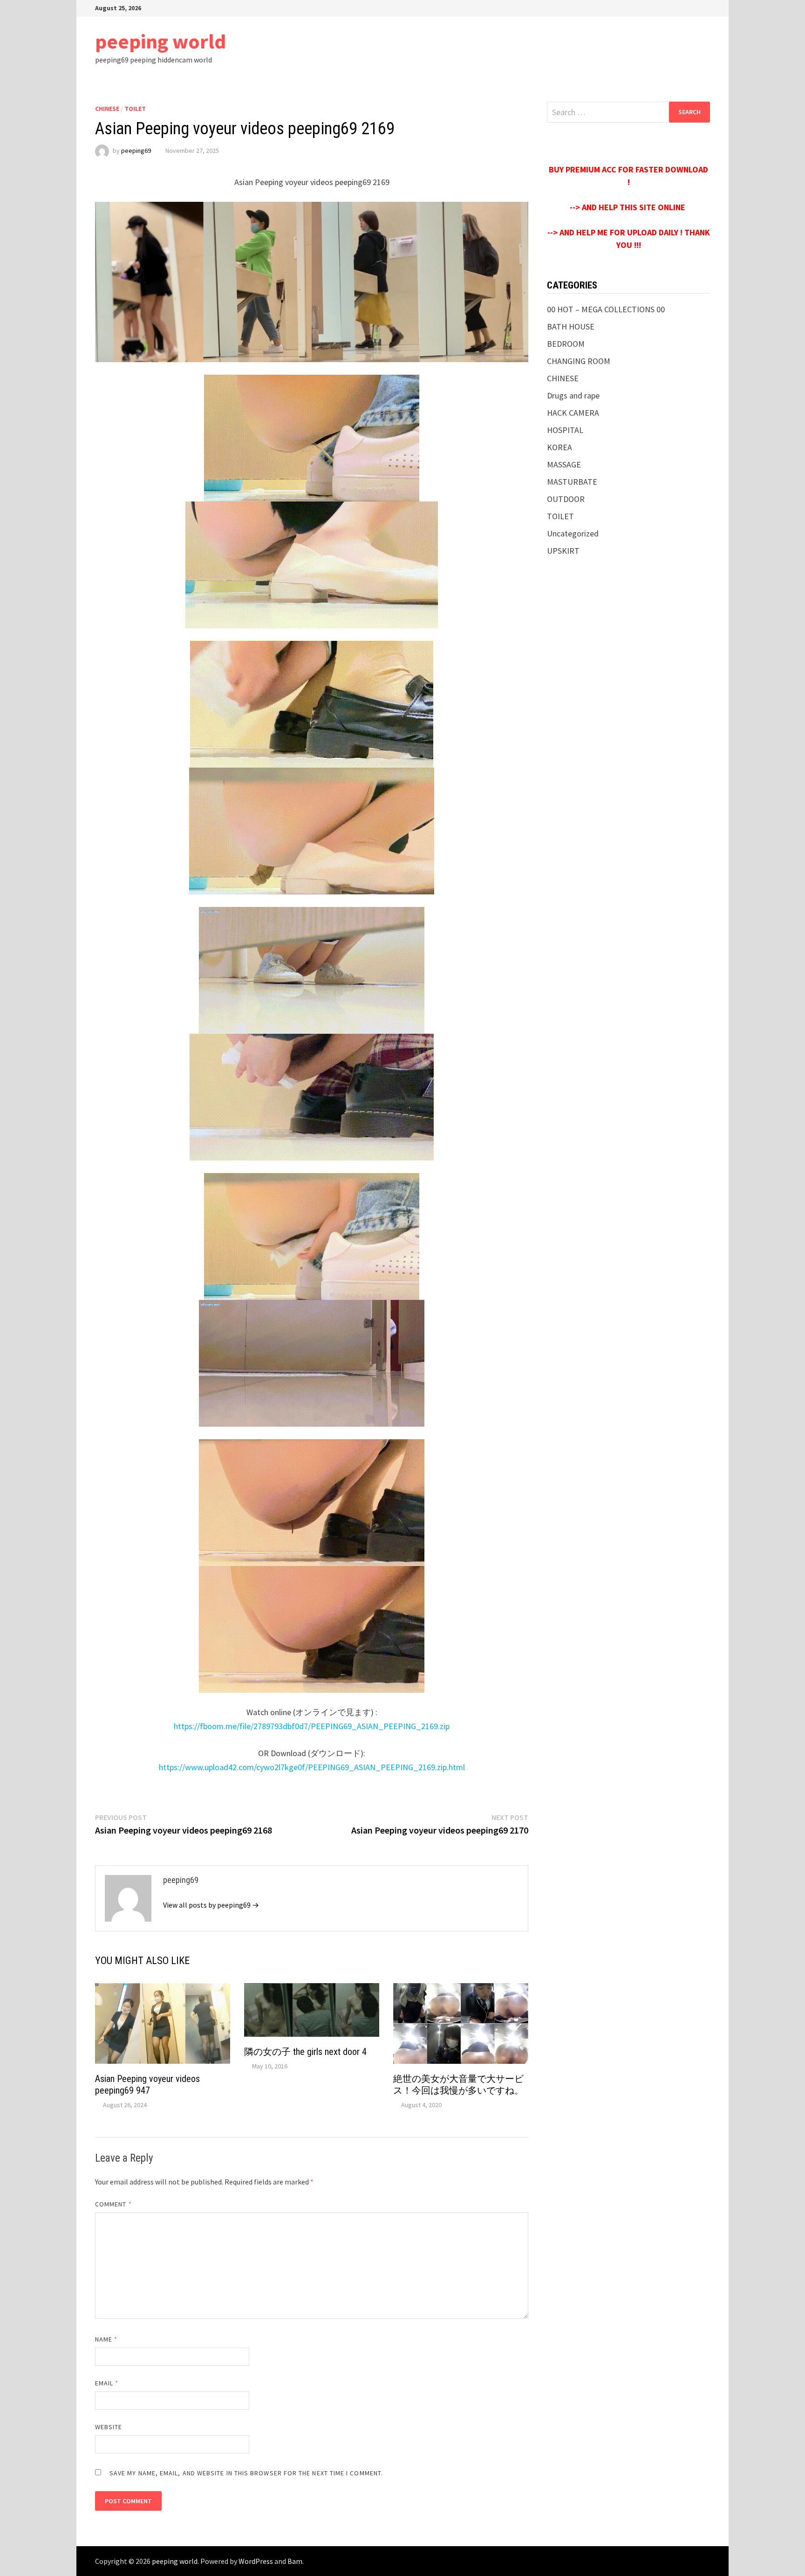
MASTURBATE (572, 482)
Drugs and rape (573, 395)
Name (106, 2339)
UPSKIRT (563, 551)
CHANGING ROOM (579, 361)
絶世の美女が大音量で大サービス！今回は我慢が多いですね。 (458, 2085)
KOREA (559, 447)
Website (109, 2427)
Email (107, 2383)
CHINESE (107, 109)
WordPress (256, 2561)
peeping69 (136, 151)
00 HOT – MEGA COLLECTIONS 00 (606, 309)
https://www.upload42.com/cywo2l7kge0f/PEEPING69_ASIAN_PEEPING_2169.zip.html (312, 1767)
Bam (295, 2561)
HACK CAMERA (573, 413)
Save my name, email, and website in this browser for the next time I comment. (246, 2473)
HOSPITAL (565, 430)
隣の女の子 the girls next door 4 (305, 2052)
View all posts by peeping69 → (211, 1905)
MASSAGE (564, 464)
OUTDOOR (566, 499)
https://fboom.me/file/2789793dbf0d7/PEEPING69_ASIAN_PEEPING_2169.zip (312, 1726)
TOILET (135, 109)
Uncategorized (573, 533)
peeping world (160, 41)
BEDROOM (566, 344)
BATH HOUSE (571, 326)
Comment (113, 2204)
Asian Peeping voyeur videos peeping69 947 (147, 2085)
